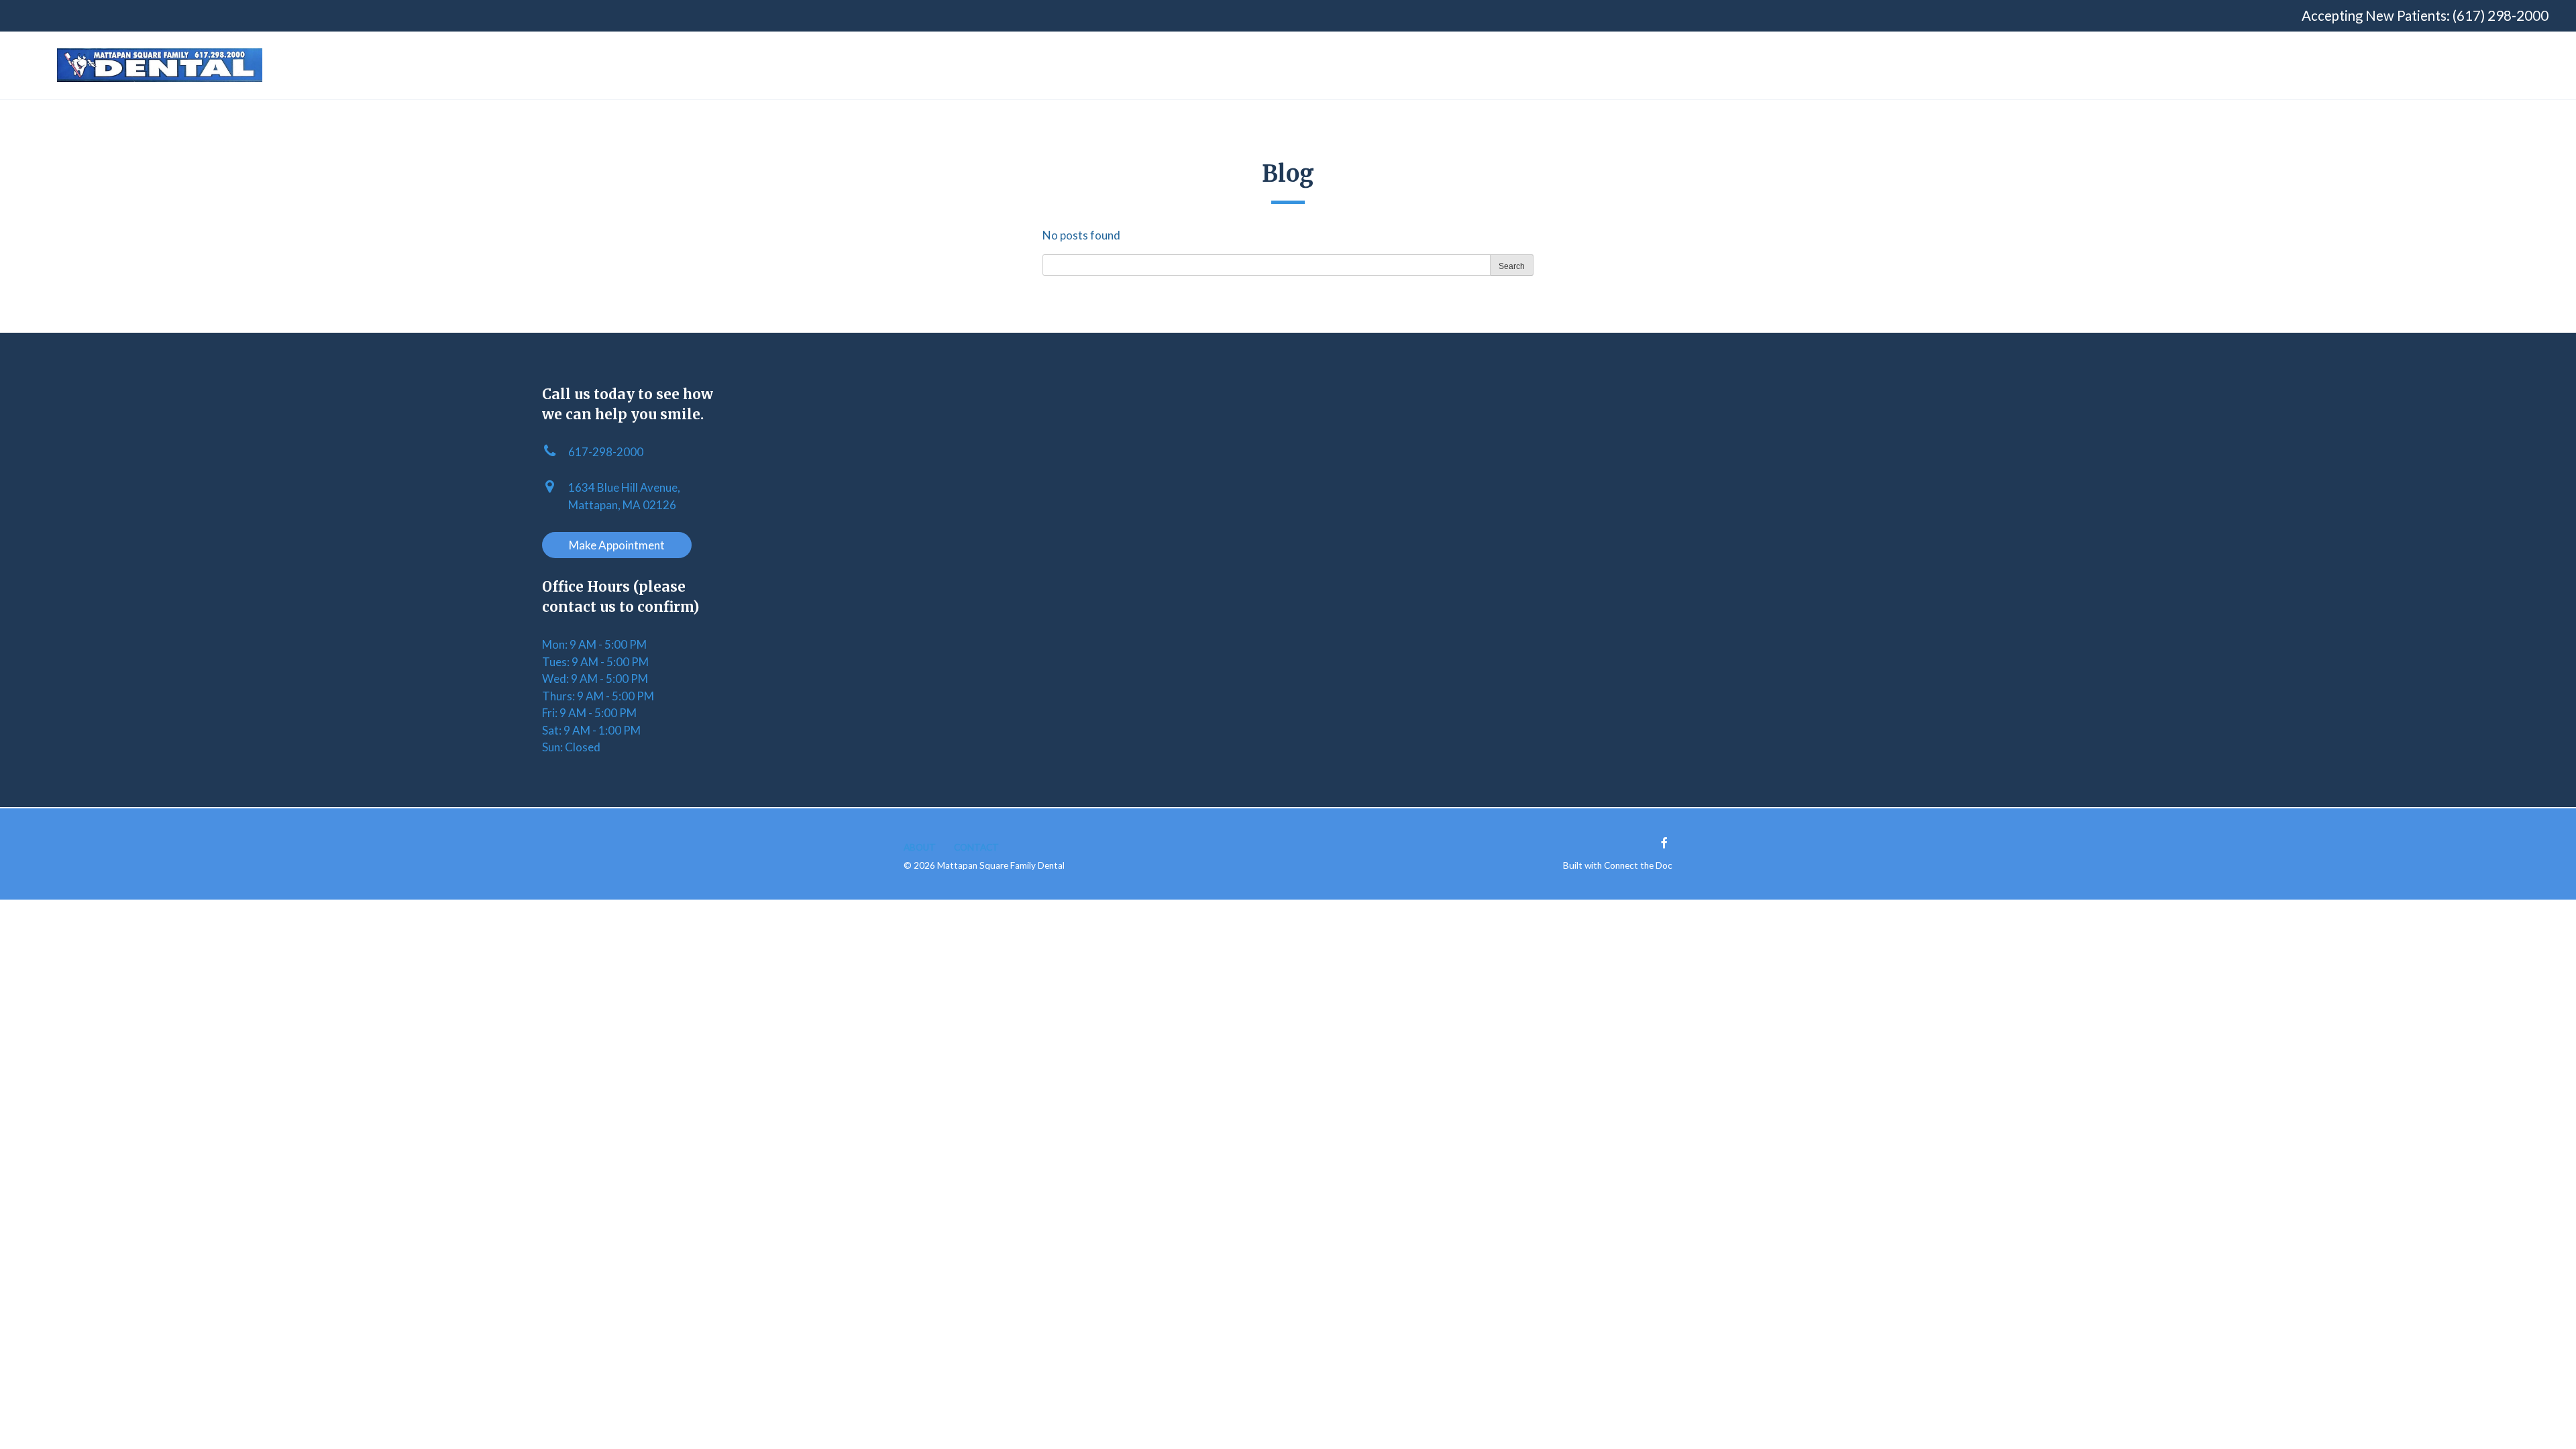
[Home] (160, 65)
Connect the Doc (1638, 865)
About (920, 847)
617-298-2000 (606, 452)
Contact (976, 847)
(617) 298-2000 (2501, 15)
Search (1512, 266)
